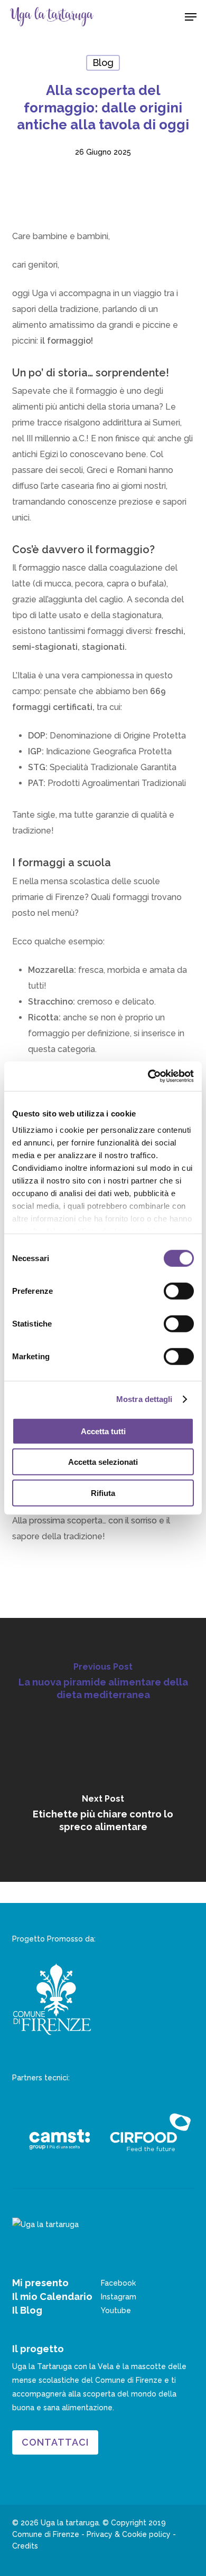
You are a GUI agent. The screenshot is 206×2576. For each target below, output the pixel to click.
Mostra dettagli (144, 1399)
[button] (191, 17)
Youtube (116, 2310)
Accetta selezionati (103, 1462)
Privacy (100, 2534)
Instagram (119, 2297)
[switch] (179, 1291)
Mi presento (40, 2283)
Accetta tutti (103, 1431)
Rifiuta (103, 1493)
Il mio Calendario (52, 2296)
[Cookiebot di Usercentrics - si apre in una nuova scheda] (148, 1076)
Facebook (118, 2283)
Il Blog (27, 2310)
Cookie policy (146, 2534)
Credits (25, 2546)
